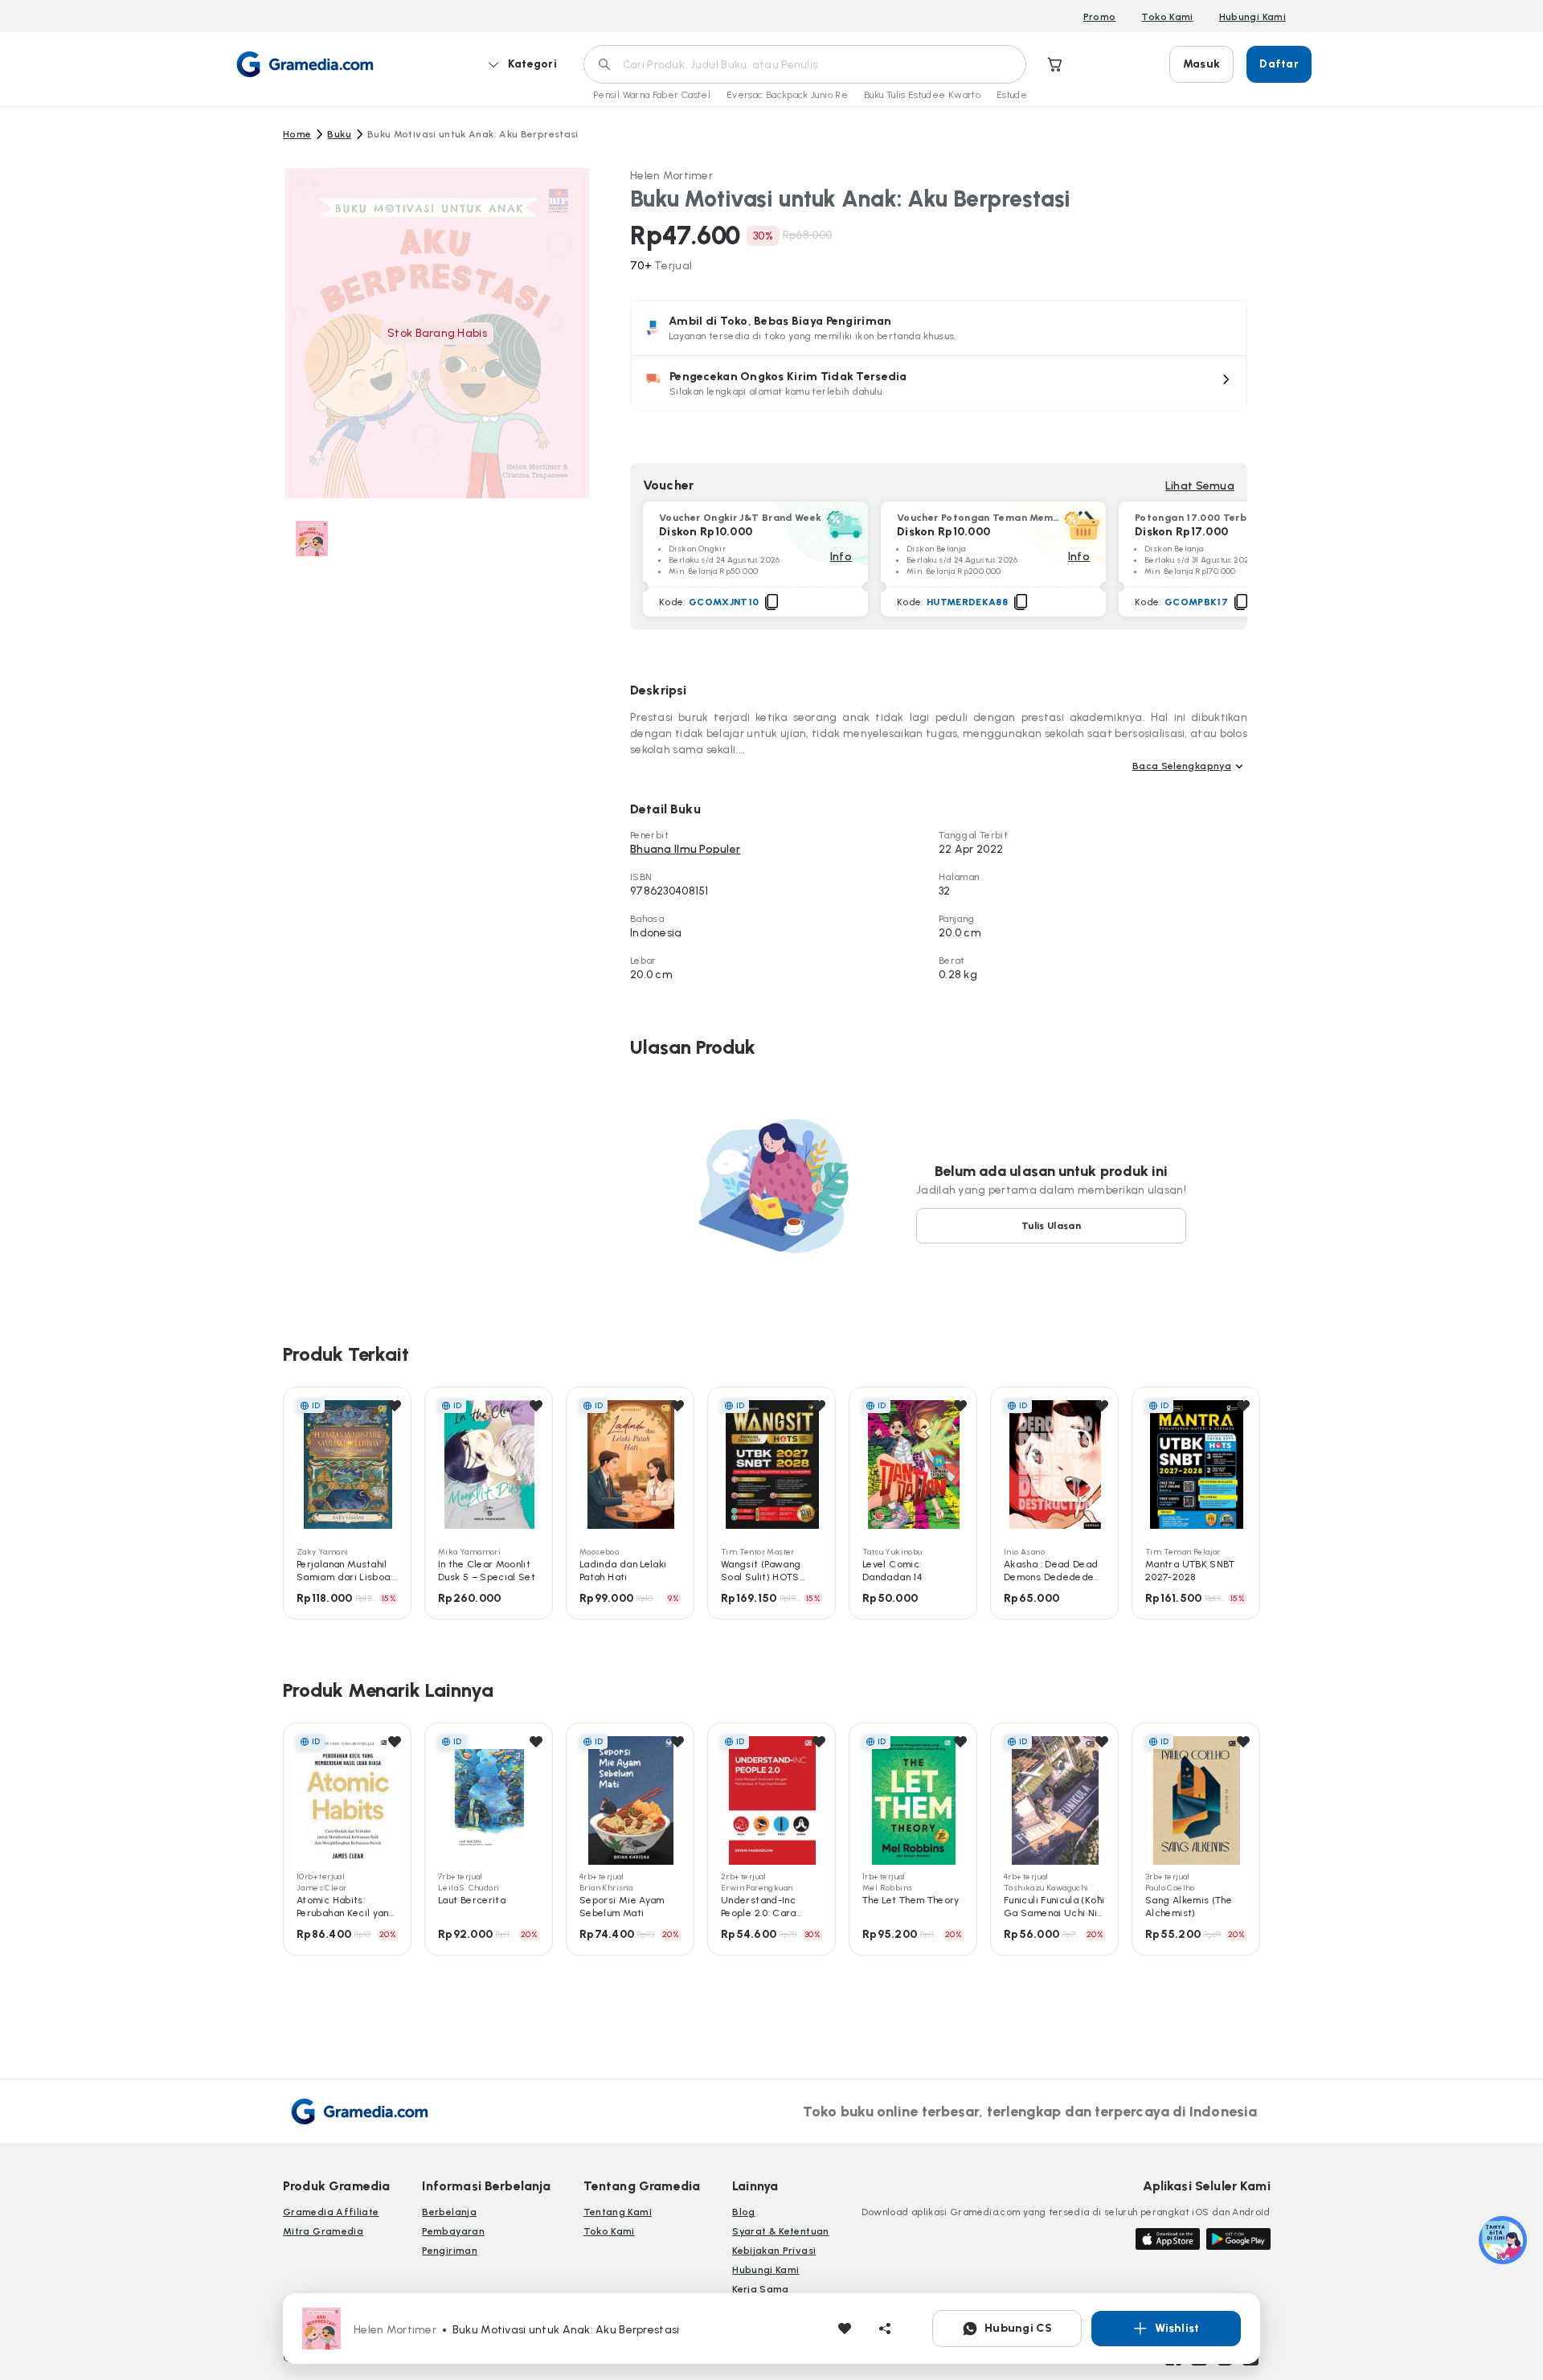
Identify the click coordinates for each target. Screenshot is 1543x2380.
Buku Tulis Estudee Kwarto (922, 95)
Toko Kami (1167, 17)
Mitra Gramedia (323, 2231)
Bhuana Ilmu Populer (685, 849)
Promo (1100, 17)
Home (297, 134)
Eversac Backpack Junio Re (787, 95)
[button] (939, 383)
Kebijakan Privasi (774, 2251)
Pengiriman (450, 2251)
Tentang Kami (618, 2212)
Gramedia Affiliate (331, 2212)
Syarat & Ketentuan (780, 2231)
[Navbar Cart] (1055, 64)
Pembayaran (453, 2231)
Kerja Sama (761, 2289)
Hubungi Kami (1252, 17)
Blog (743, 2212)
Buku (339, 134)
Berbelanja (449, 2212)
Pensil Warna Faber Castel (652, 95)
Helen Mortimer (671, 176)
